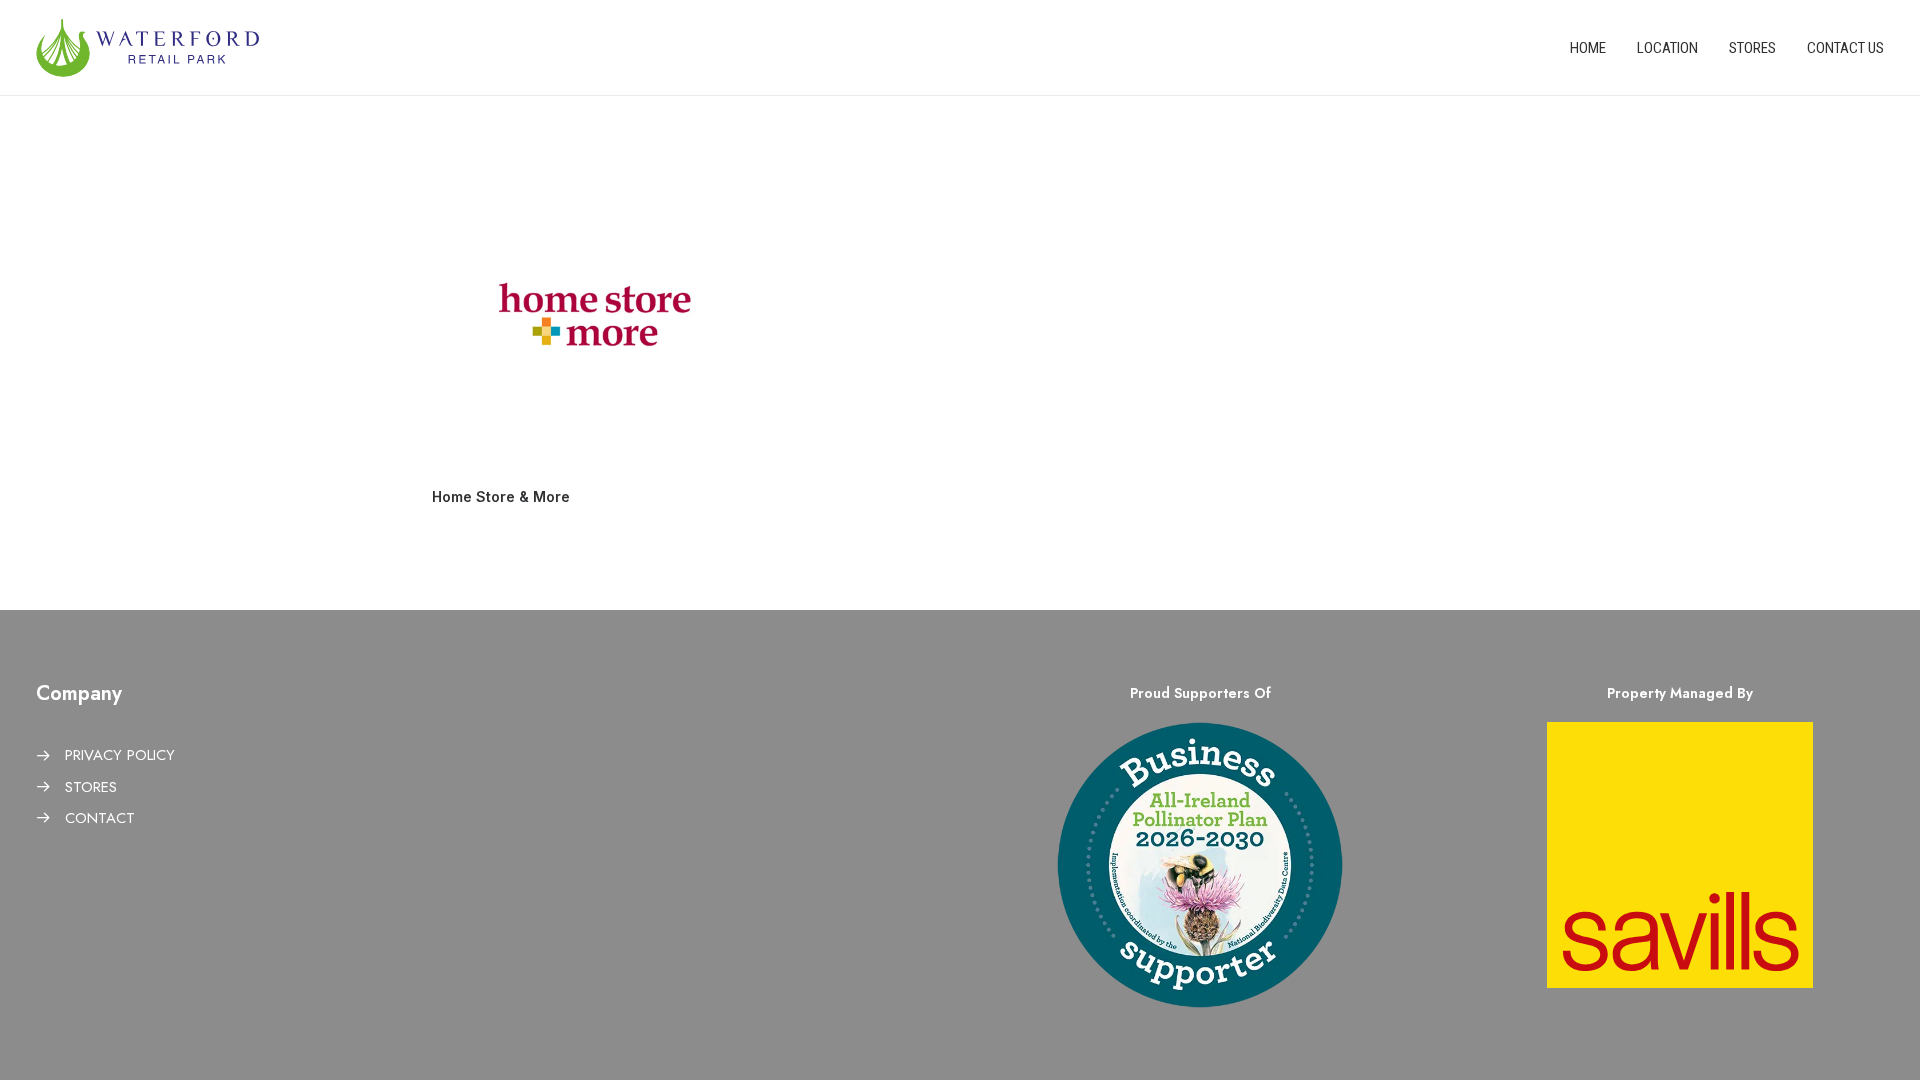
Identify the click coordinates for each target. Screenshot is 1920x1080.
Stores (1752, 48)
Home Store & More (501, 496)
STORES (91, 787)
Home (1588, 48)
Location (1667, 48)
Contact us (1845, 48)
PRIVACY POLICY (120, 755)
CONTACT (100, 818)
